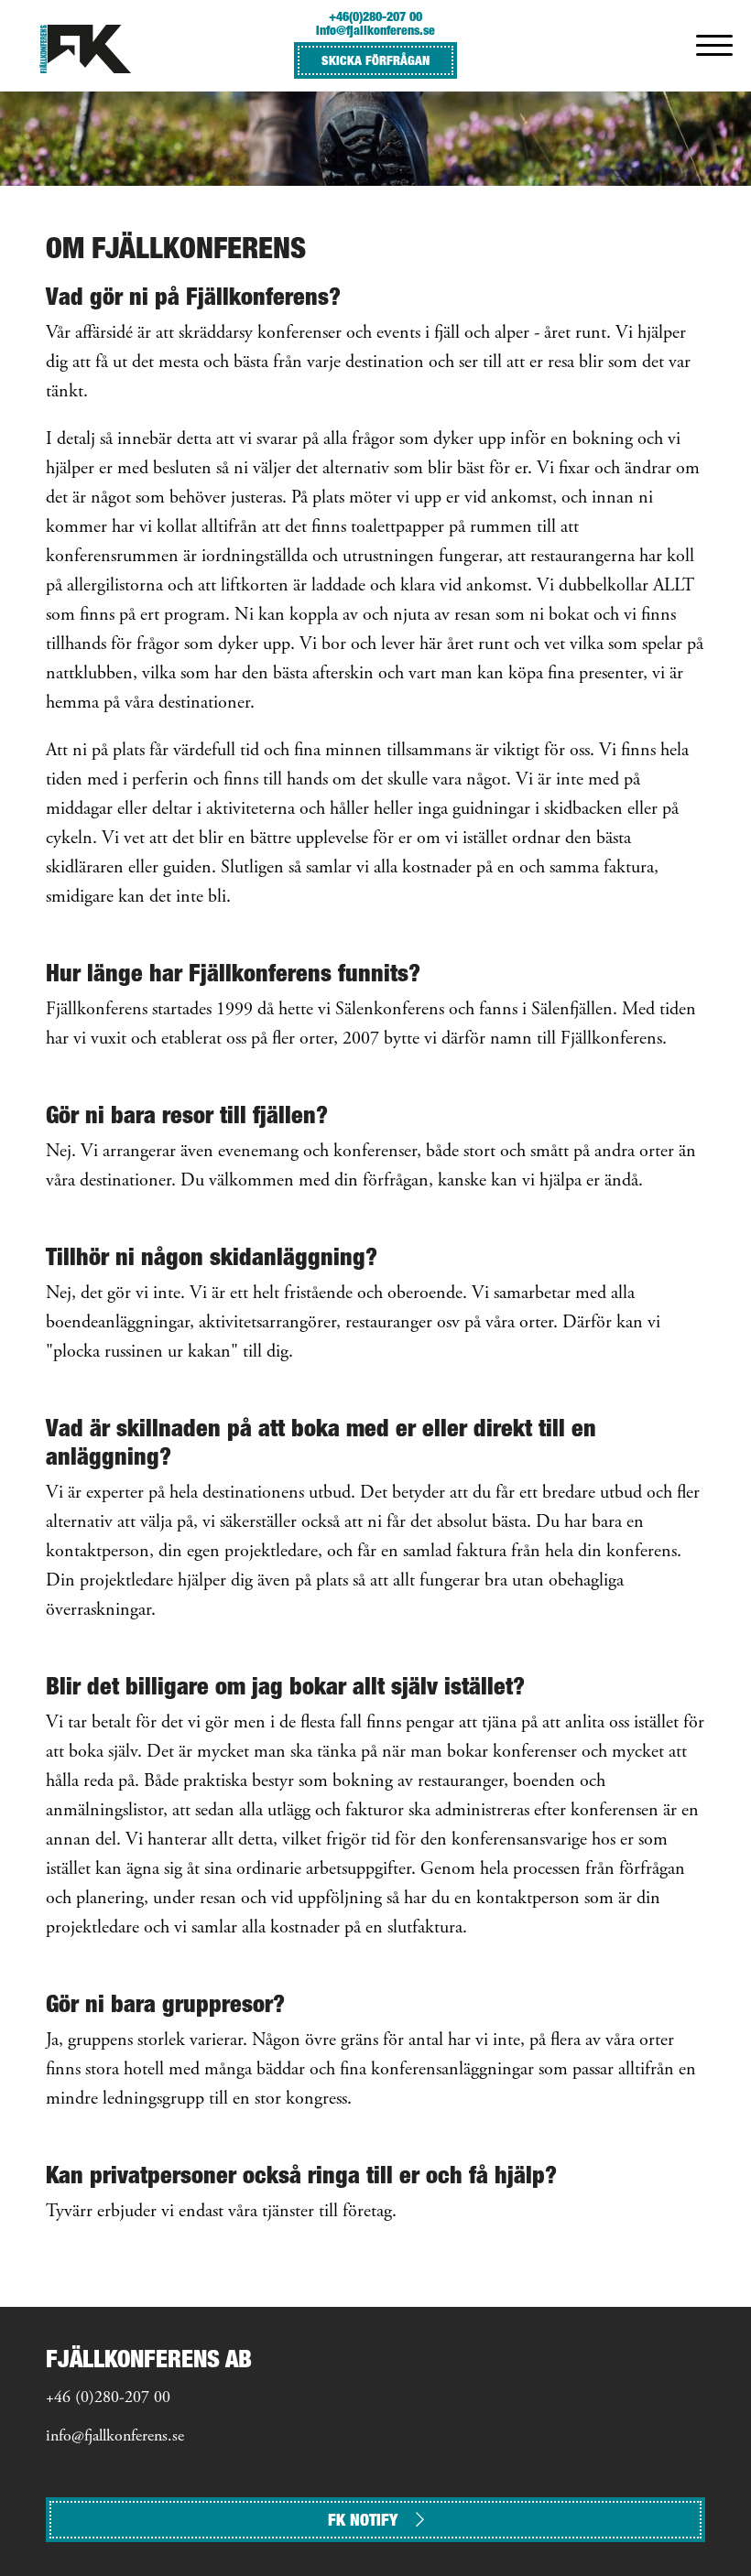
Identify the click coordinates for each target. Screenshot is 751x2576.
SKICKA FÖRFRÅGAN (375, 60)
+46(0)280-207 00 (375, 16)
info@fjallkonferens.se (375, 30)
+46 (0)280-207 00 (108, 2398)
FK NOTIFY (363, 2520)
